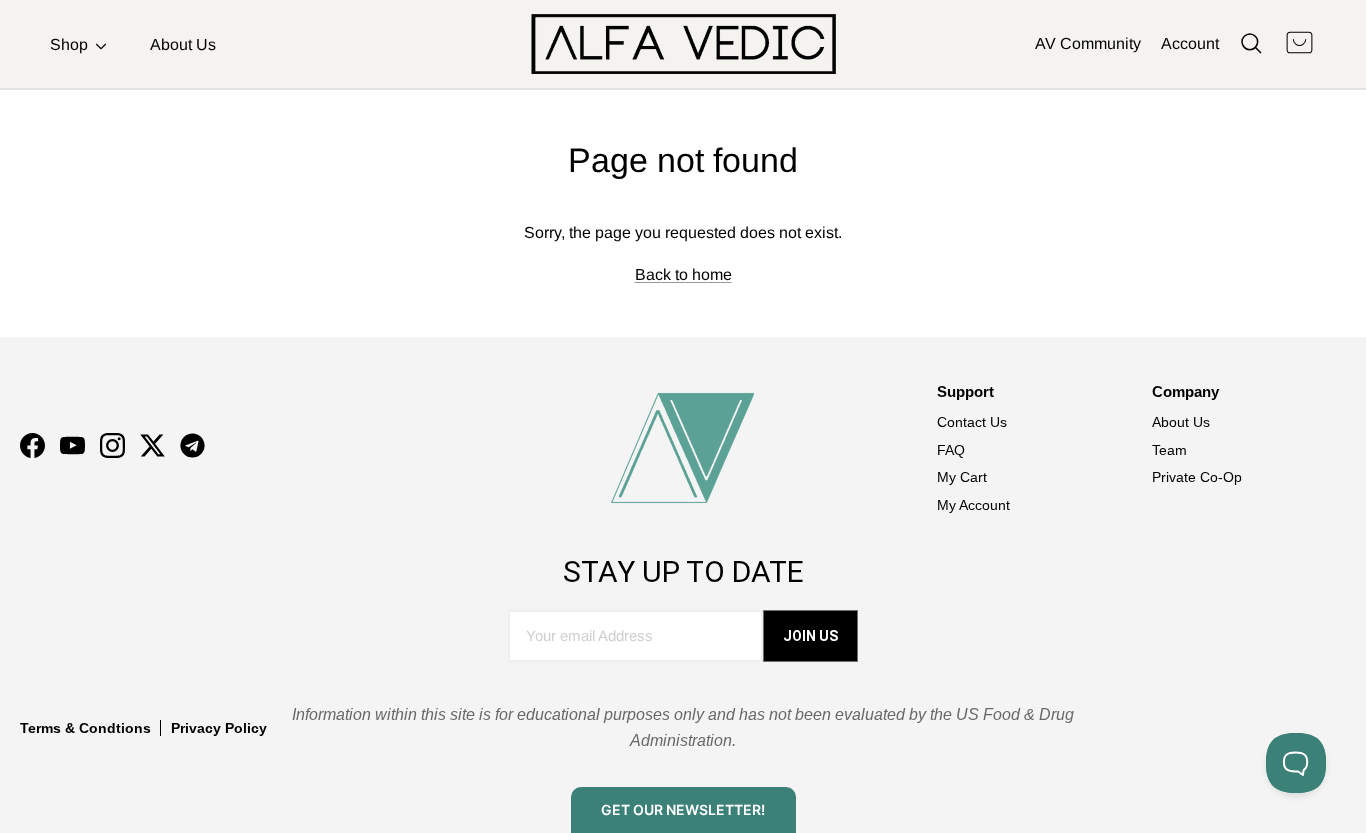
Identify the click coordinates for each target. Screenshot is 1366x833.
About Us (183, 44)
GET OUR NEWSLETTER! (683, 809)
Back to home (683, 274)
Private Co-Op (1197, 477)
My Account (973, 505)
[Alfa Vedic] (683, 44)
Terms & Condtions (85, 728)
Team (1169, 450)
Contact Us (972, 422)
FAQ (951, 450)
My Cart (962, 477)
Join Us (810, 636)
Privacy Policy (219, 728)
